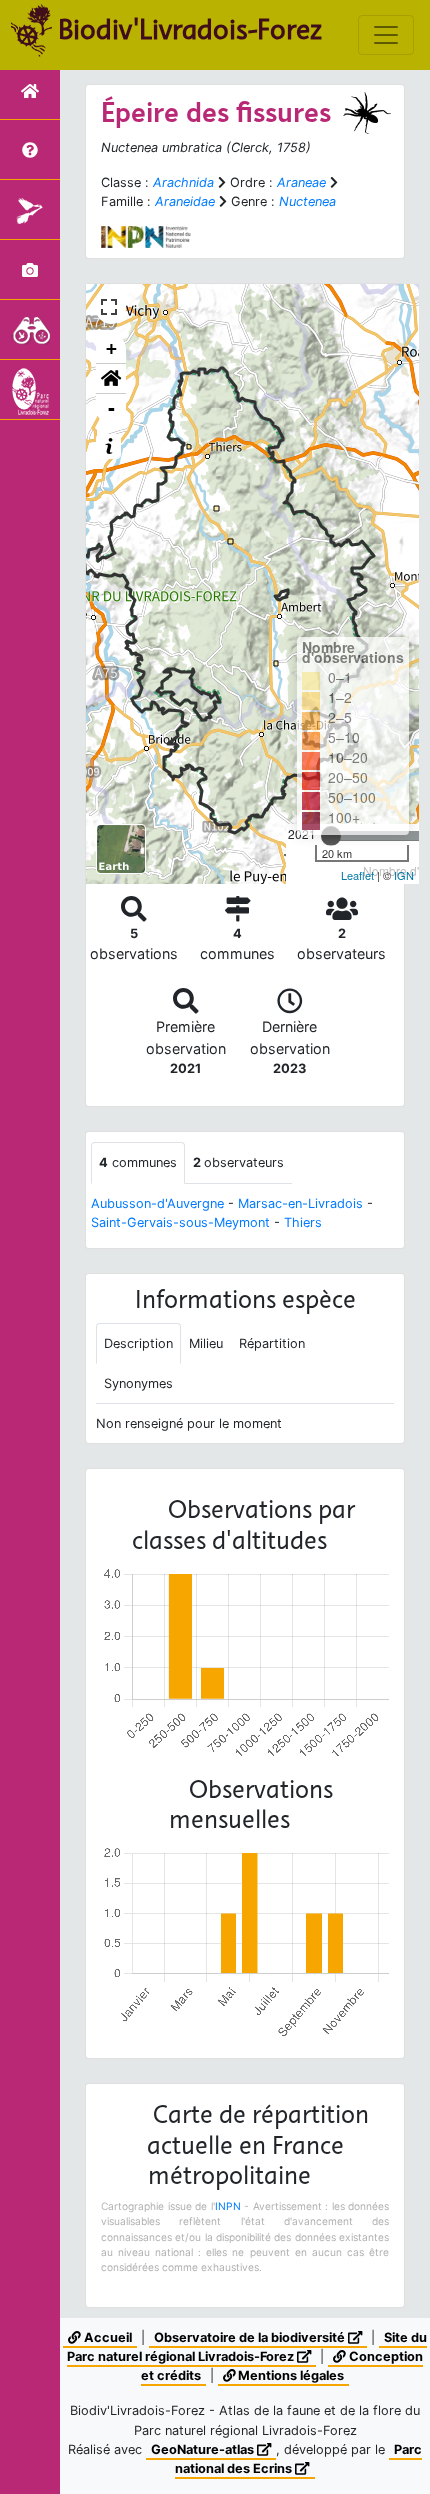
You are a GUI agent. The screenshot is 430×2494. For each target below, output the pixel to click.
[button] (111, 379)
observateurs (238, 1162)
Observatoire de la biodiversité (251, 2337)
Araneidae (185, 201)
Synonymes (138, 1383)
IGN (404, 875)
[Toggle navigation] (386, 35)
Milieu (206, 1343)
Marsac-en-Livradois (300, 1203)
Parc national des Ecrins (298, 2459)
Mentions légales (289, 2375)
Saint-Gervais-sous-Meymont (180, 1222)
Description (138, 1343)
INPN (228, 2206)
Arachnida (183, 182)
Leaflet (357, 875)
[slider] (331, 836)
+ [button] (111, 348)
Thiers (303, 1222)
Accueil (106, 2337)
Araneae (301, 182)
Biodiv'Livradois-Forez (190, 29)
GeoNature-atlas (204, 2449)
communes (138, 1162)
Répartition (272, 1343)
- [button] (111, 408)
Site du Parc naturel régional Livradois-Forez (247, 2347)
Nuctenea (307, 201)
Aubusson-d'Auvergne (157, 1203)
